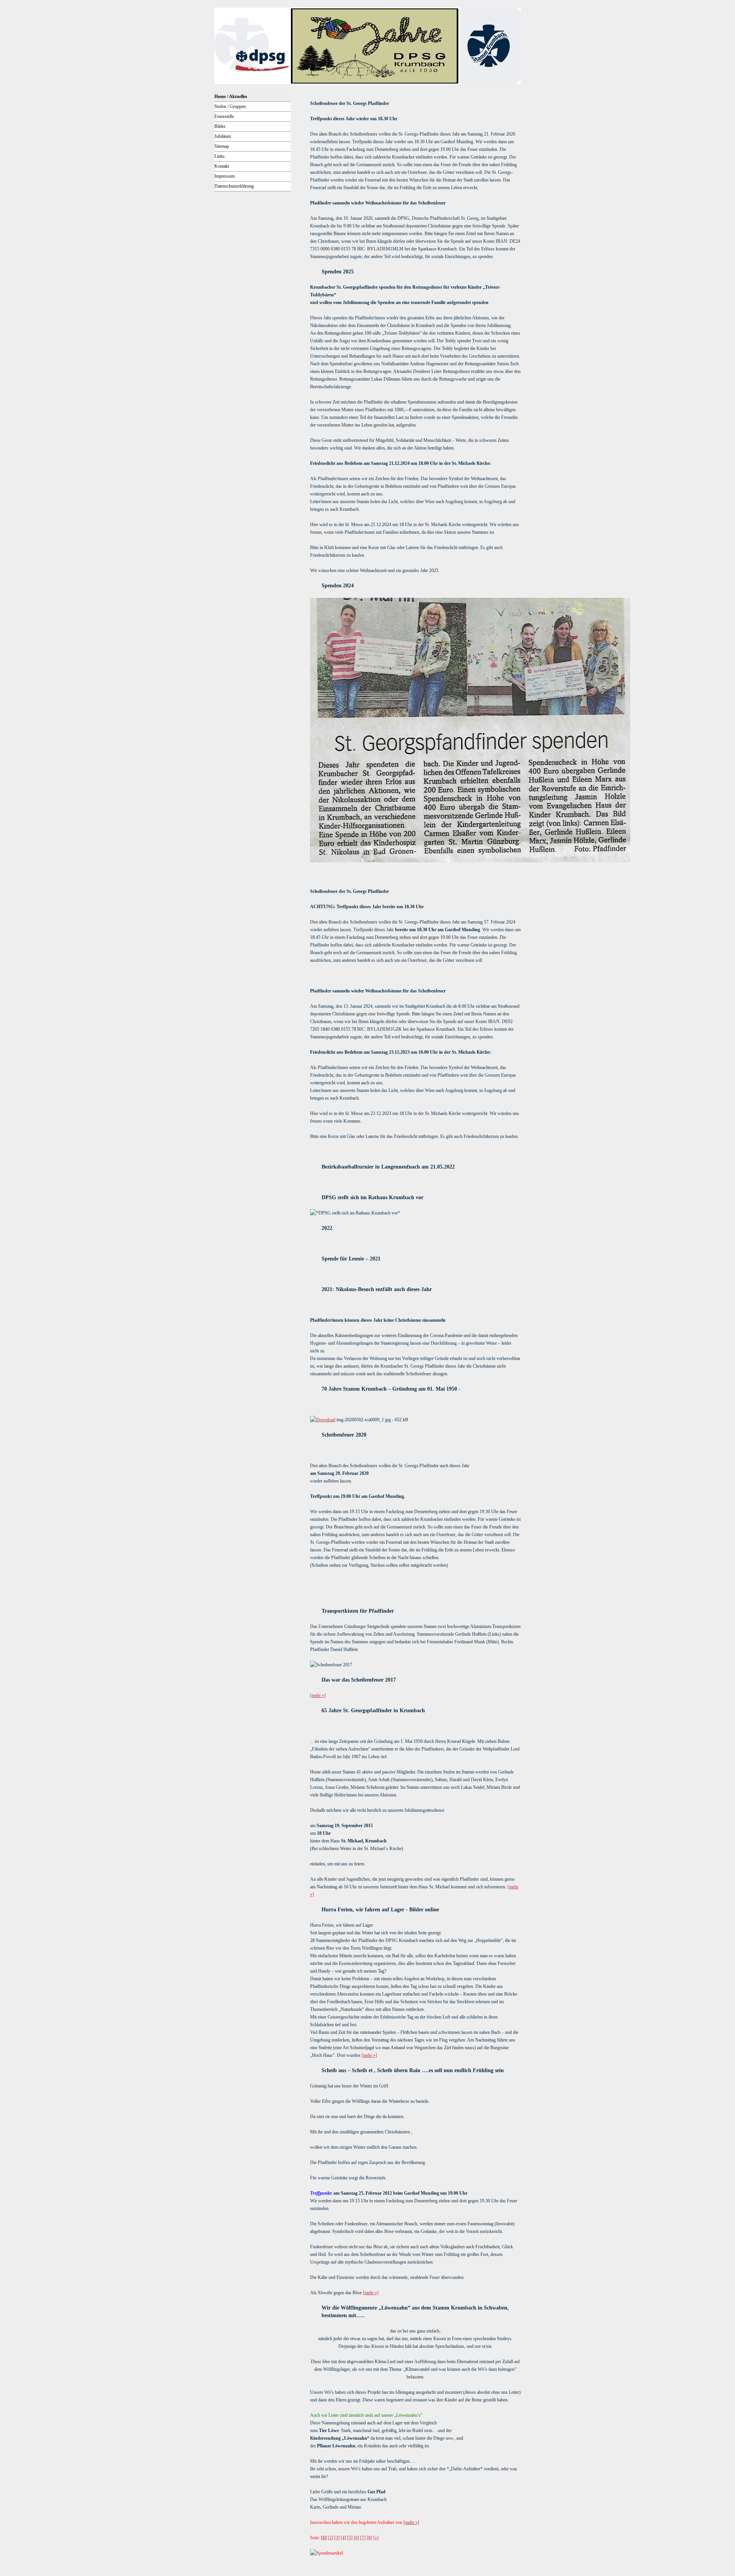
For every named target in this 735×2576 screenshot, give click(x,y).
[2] (330, 2538)
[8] (369, 2538)
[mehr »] (318, 1695)
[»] (376, 2538)
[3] (337, 2538)
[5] (350, 2538)
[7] (363, 2538)
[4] (343, 2538)
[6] (356, 2538)
